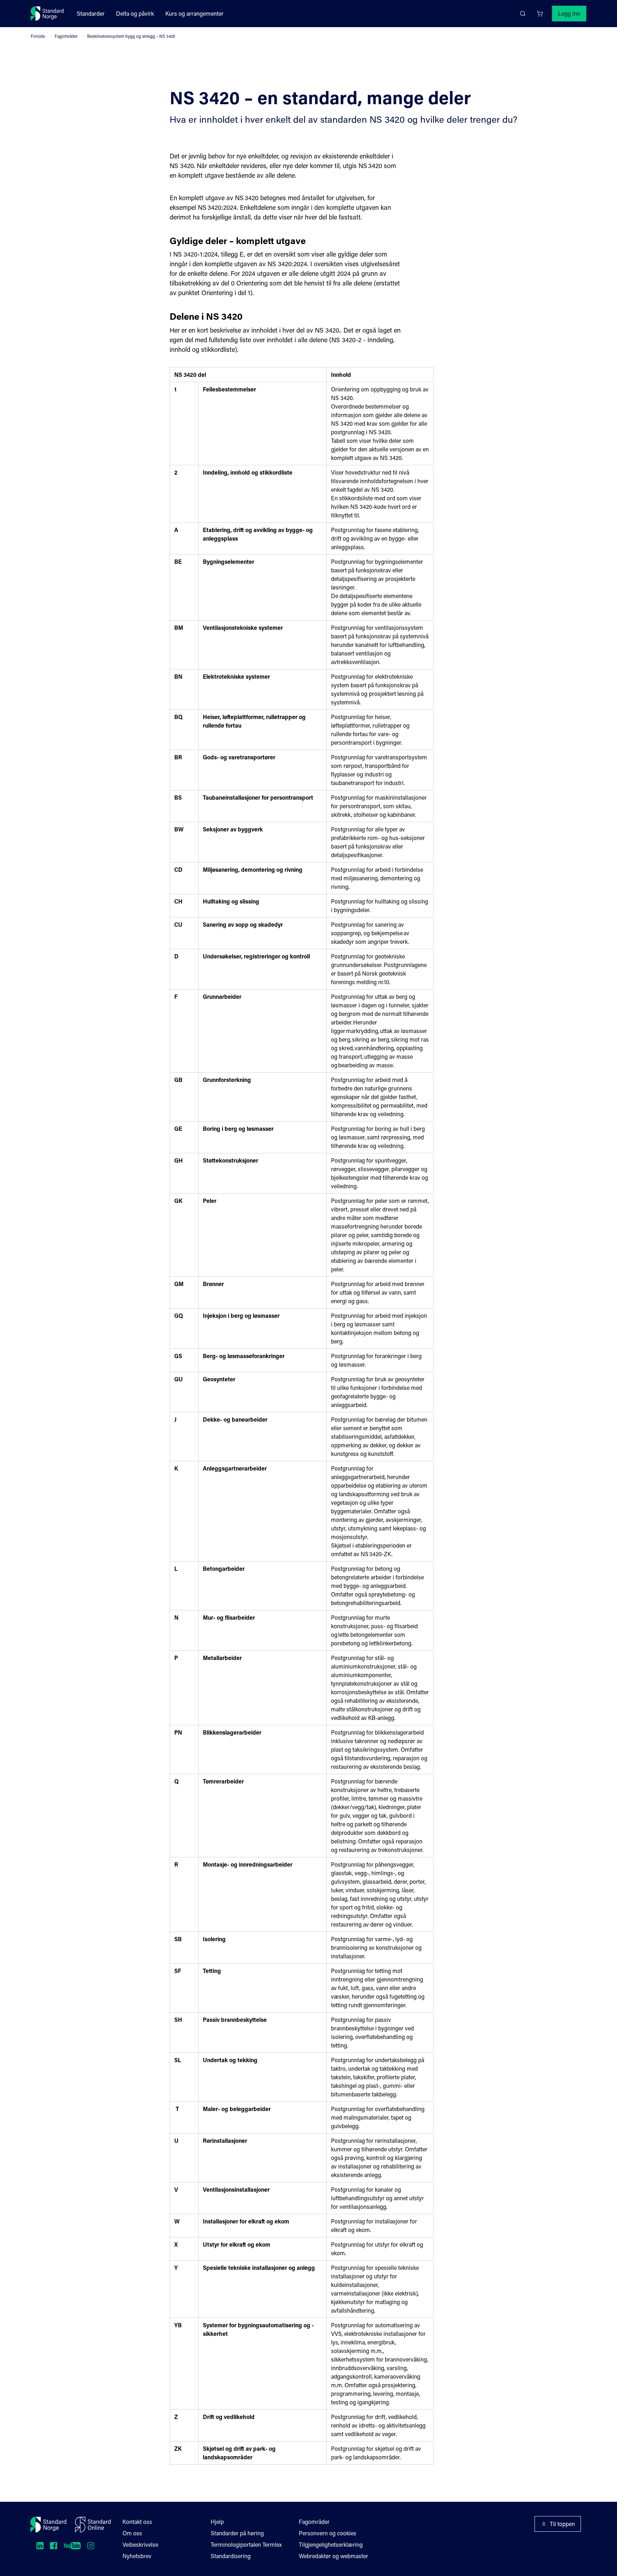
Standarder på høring (237, 2533)
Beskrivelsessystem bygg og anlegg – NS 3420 (131, 36)
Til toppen (562, 2524)
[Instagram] (91, 2546)
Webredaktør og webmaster (333, 2556)
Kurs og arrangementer (194, 13)
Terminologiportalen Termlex (246, 2544)
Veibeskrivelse (140, 2544)
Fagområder (66, 36)
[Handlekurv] (540, 14)
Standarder (91, 13)
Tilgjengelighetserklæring (331, 2544)
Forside (38, 36)
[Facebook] (54, 2546)
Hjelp (217, 2522)
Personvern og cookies (328, 2533)
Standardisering (231, 2556)
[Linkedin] (40, 2546)
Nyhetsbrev (137, 2556)
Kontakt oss (137, 2522)
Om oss (132, 2533)
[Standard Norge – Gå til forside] (47, 14)
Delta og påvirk (135, 13)
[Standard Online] (93, 2525)
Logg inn (569, 13)
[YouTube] (72, 2546)
